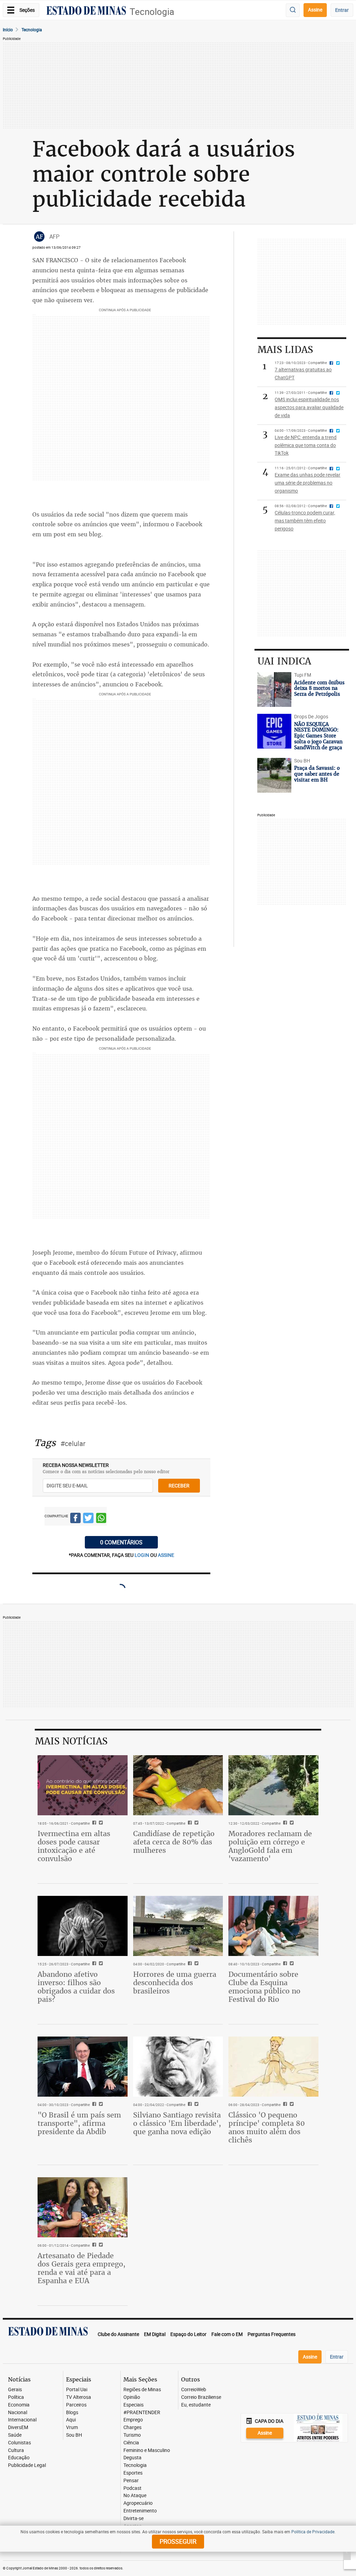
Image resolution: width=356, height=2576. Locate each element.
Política (16, 2397)
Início (8, 30)
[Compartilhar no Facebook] (75, 1519)
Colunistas (19, 2443)
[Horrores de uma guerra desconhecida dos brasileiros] (178, 1926)
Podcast (132, 2488)
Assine (315, 10)
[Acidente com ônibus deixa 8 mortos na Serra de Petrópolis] (274, 690)
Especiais (133, 2405)
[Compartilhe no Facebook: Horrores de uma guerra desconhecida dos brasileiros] (189, 1964)
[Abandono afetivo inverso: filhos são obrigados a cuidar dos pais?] (83, 1926)
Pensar (131, 2481)
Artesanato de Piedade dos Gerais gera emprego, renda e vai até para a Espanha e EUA (82, 2268)
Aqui (71, 2420)
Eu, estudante (196, 2405)
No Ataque (135, 2496)
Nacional (18, 2413)
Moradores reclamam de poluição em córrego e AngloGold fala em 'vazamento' (270, 1846)
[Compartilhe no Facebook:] (93, 2105)
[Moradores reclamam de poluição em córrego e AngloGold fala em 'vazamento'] (273, 1785)
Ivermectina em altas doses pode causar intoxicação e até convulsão (74, 1846)
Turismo (132, 2435)
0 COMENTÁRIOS (121, 1542)
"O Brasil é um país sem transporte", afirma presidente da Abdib (79, 2123)
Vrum (72, 2428)
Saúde (15, 2435)
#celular (73, 1443)
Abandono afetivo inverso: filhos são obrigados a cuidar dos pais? (76, 1987)
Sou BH (74, 2435)
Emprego (133, 2420)
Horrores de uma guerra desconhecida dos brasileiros (175, 1983)
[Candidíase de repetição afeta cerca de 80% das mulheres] (178, 1785)
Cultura (16, 2450)
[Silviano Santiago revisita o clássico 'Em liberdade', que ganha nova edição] (178, 2066)
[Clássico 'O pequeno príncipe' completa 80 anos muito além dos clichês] (273, 2066)
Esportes (133, 2473)
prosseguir (178, 2541)
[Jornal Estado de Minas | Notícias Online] (86, 11)
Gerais (15, 2390)
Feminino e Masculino (147, 2450)
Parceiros (76, 2405)
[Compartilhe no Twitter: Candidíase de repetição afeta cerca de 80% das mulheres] (196, 1823)
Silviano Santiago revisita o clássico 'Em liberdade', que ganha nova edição (177, 2123)
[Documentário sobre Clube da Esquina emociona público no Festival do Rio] (273, 1926)
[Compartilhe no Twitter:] (100, 2105)
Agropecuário (138, 2503)
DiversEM (18, 2428)
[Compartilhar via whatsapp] (101, 1519)
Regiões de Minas (142, 2390)
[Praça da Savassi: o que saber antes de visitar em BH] (274, 775)
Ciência (131, 2443)
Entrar (342, 10)
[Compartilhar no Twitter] (88, 1519)
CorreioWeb (194, 2390)
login (142, 1555)
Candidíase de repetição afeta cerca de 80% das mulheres (174, 1842)
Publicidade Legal (27, 2465)
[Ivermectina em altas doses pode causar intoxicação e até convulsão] (83, 1785)
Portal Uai (77, 2390)
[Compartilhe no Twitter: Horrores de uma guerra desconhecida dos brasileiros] (196, 1964)
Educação (19, 2458)
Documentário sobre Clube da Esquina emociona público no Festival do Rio (264, 1987)
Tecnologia (152, 12)
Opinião (132, 2397)
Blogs (72, 2413)
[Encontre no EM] (293, 10)
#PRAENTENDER (142, 2413)
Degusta (132, 2458)
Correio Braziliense (201, 2397)
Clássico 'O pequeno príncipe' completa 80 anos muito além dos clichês (267, 2127)
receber (179, 1485)
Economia (19, 2405)
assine (166, 1555)
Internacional (22, 2420)
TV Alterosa (79, 2397)
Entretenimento (140, 2511)
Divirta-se (133, 2519)
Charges (132, 2428)
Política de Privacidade (313, 2532)
